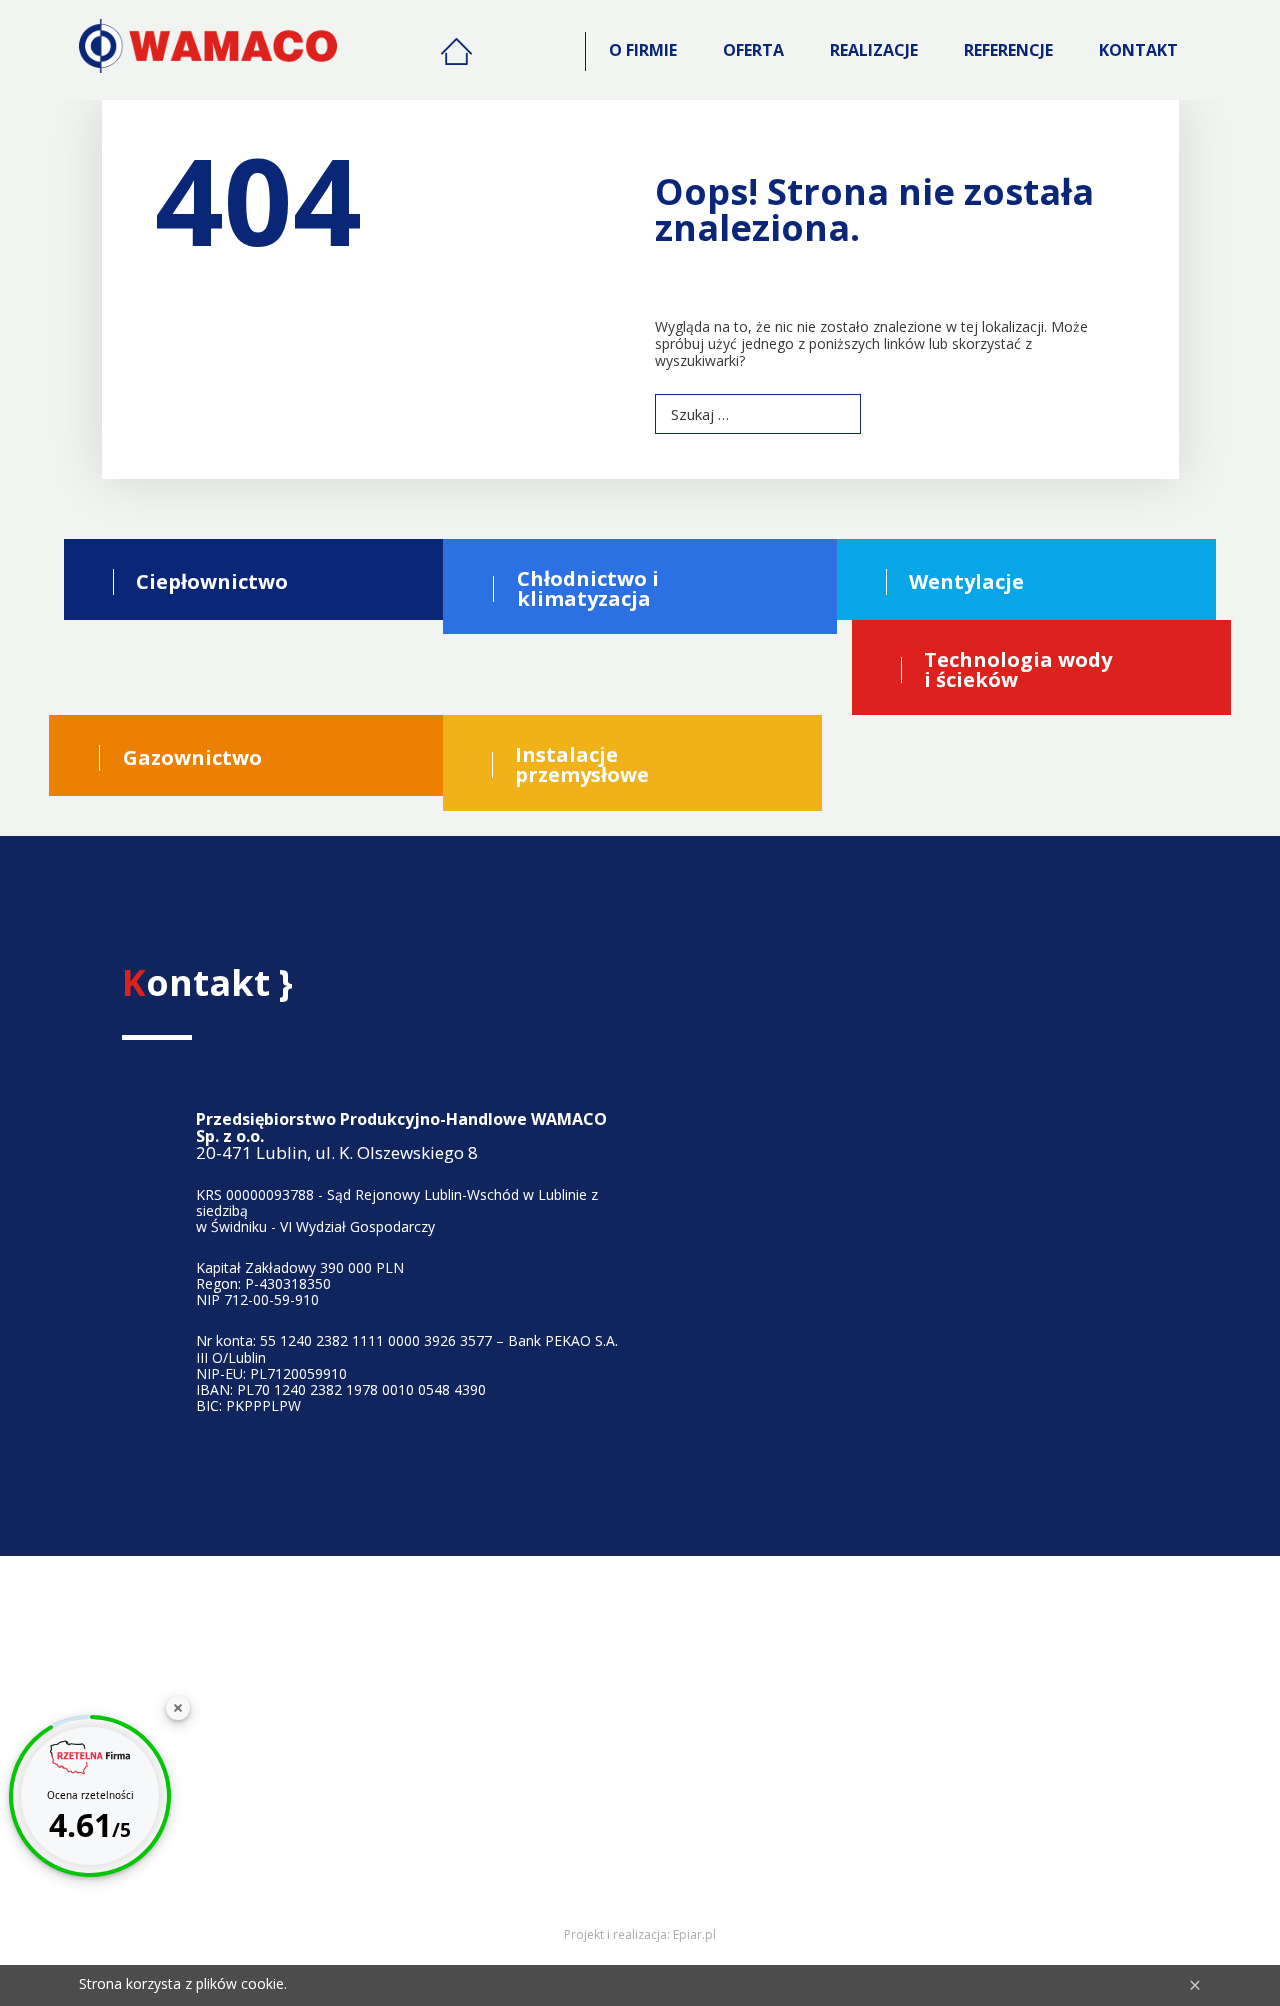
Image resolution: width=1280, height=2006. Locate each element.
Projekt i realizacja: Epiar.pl (640, 1934)
